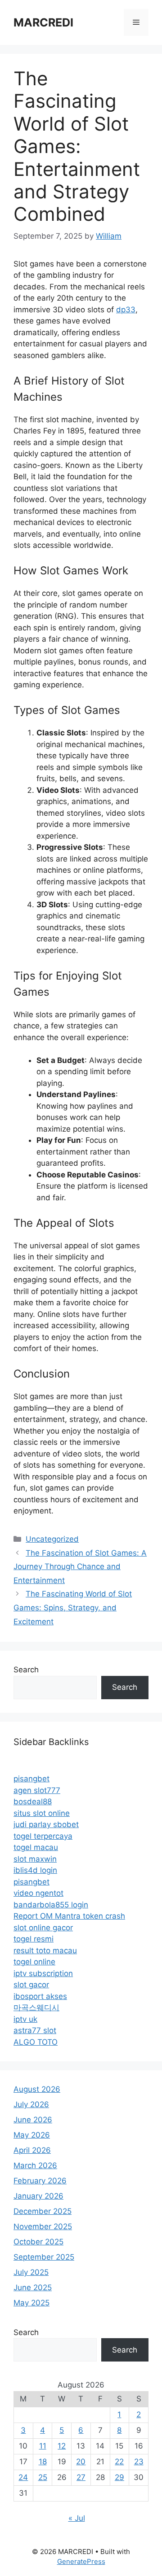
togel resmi (34, 1939)
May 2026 (32, 2135)
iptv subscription (43, 1973)
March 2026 (35, 2165)
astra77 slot (35, 2030)
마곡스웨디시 (36, 2007)
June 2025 (33, 2287)
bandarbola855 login (51, 1905)
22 (119, 2462)
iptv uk (25, 2019)
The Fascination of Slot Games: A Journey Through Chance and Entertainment (80, 1567)
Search (26, 1670)
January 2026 (38, 2196)
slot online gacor (43, 1928)
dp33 (126, 310)
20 (81, 2462)
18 (43, 2462)
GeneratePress (81, 2561)
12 (62, 2446)
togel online (34, 1962)
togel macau (36, 1847)
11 (43, 2446)
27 (81, 2477)
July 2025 (31, 2272)
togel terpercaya (43, 1836)
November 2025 (43, 2226)
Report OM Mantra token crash (69, 1916)
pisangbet (31, 1779)
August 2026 (37, 2089)
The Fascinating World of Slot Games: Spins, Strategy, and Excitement (73, 1607)
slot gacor (31, 1985)
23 (139, 2462)
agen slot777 (37, 1790)
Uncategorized (52, 1539)
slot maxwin (35, 1859)
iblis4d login (35, 1870)
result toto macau (45, 1951)
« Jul (77, 2518)
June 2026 (33, 2120)
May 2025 (31, 2303)
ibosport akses (40, 1996)
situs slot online (42, 1813)
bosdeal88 (33, 1802)
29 (119, 2477)
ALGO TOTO (36, 2042)
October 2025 (38, 2242)
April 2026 (32, 2150)
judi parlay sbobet (46, 1824)
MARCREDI (43, 22)
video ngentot (38, 1893)
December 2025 (43, 2211)
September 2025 (44, 2257)
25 (43, 2477)
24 (23, 2477)
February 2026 (40, 2181)
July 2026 (31, 2104)
